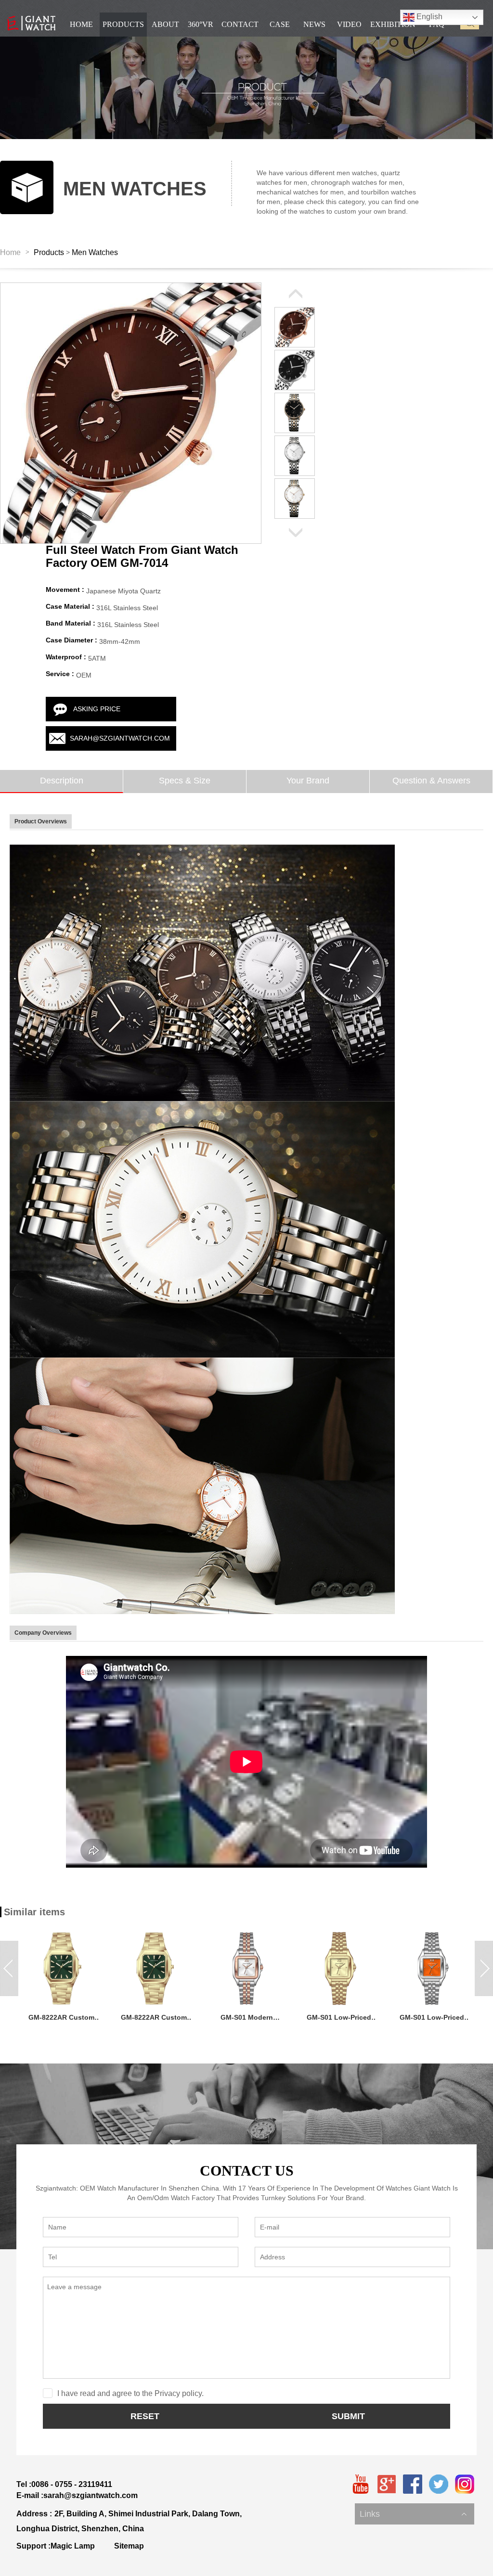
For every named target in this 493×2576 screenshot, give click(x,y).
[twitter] (439, 2484)
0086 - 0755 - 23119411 (72, 2484)
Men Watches (95, 252)
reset (145, 2416)
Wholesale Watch (386, 2504)
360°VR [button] (201, 24)
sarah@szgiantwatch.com (120, 738)
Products (49, 252)
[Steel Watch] (202, 973)
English (428, 17)
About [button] (165, 24)
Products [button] (123, 24)
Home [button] (81, 24)
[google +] (387, 2484)
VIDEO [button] (349, 24)
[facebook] (413, 2484)
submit (348, 2416)
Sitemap (129, 2546)
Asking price (97, 709)
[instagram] (465, 2484)
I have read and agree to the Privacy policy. (130, 2393)
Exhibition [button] (393, 24)
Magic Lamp (73, 2546)
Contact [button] (240, 24)
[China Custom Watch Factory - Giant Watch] (31, 23)
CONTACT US (247, 2171)
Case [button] (280, 24)
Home (10, 252)
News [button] (314, 24)
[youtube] (361, 2484)
